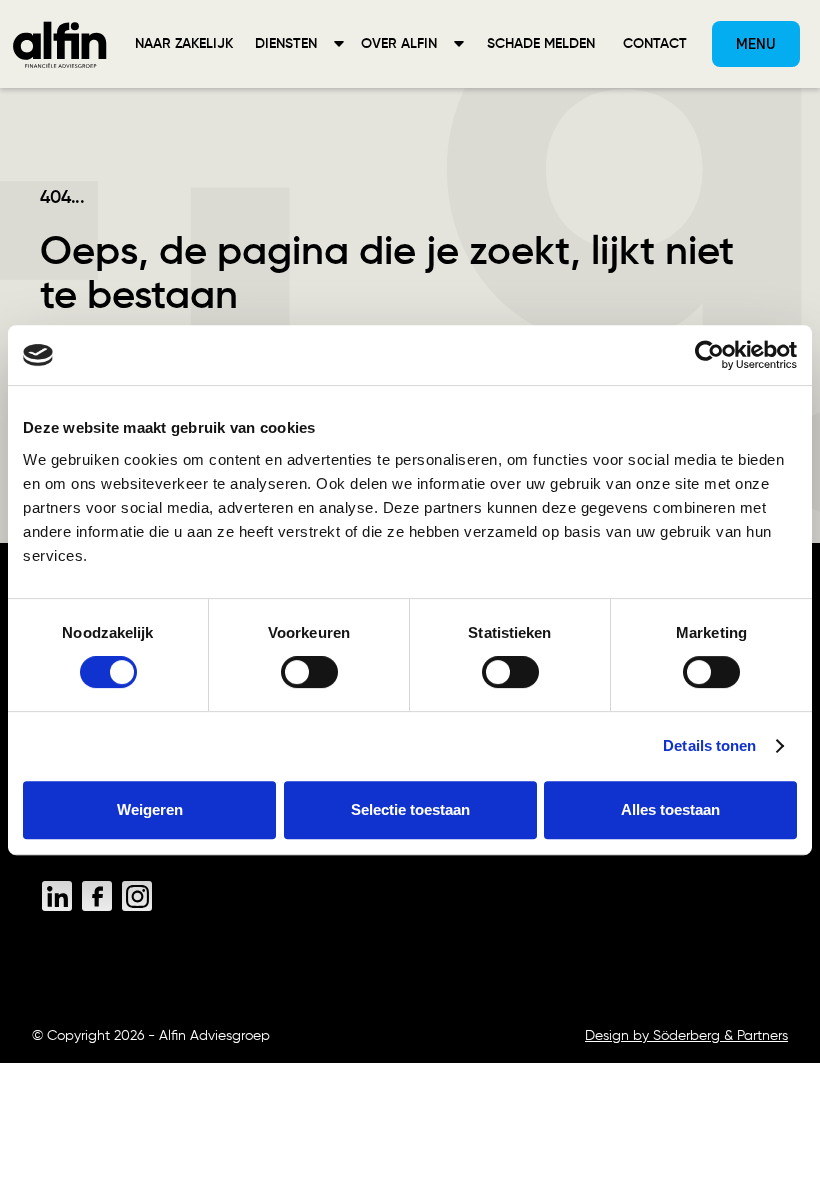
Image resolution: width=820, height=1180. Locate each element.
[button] (300, 44)
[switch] (309, 672)
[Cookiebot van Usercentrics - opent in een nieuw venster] (709, 355)
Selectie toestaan (410, 809)
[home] (60, 44)
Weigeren (150, 809)
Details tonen (709, 745)
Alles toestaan (670, 809)
